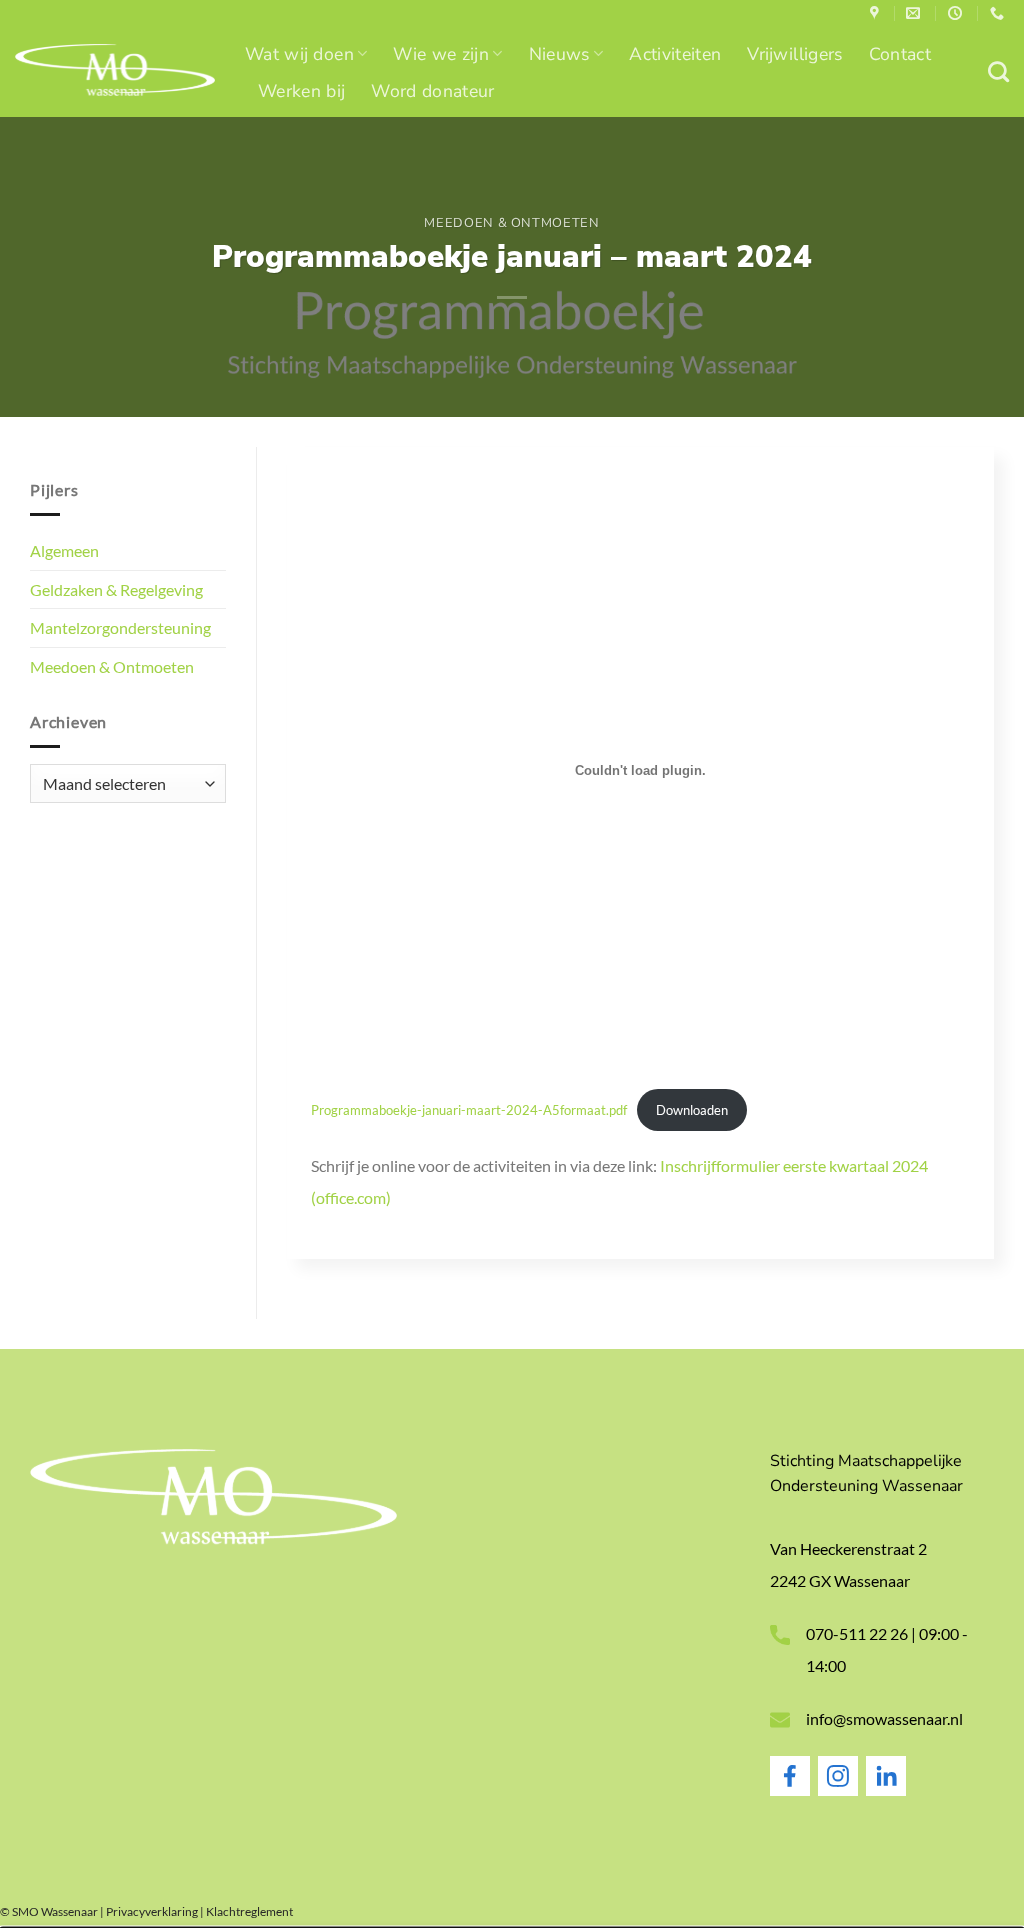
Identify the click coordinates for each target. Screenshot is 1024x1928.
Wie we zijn (441, 54)
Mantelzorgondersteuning (120, 627)
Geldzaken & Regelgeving (116, 589)
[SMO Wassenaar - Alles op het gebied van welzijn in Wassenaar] (115, 72)
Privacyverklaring (152, 1911)
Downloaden (692, 1110)
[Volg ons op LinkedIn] (886, 1790)
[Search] (998, 71)
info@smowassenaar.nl (884, 1718)
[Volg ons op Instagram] (838, 1790)
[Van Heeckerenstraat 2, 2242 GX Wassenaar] (877, 13)
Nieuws (559, 54)
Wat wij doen (299, 54)
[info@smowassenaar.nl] (915, 13)
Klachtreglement (249, 1911)
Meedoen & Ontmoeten (511, 223)
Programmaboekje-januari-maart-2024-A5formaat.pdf (469, 1110)
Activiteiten (675, 54)
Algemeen (64, 550)
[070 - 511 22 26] (999, 13)
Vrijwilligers (794, 54)
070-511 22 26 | (862, 1633)
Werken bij (301, 91)
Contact (900, 54)
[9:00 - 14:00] (957, 13)
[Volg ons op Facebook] (790, 1790)
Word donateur (433, 91)
